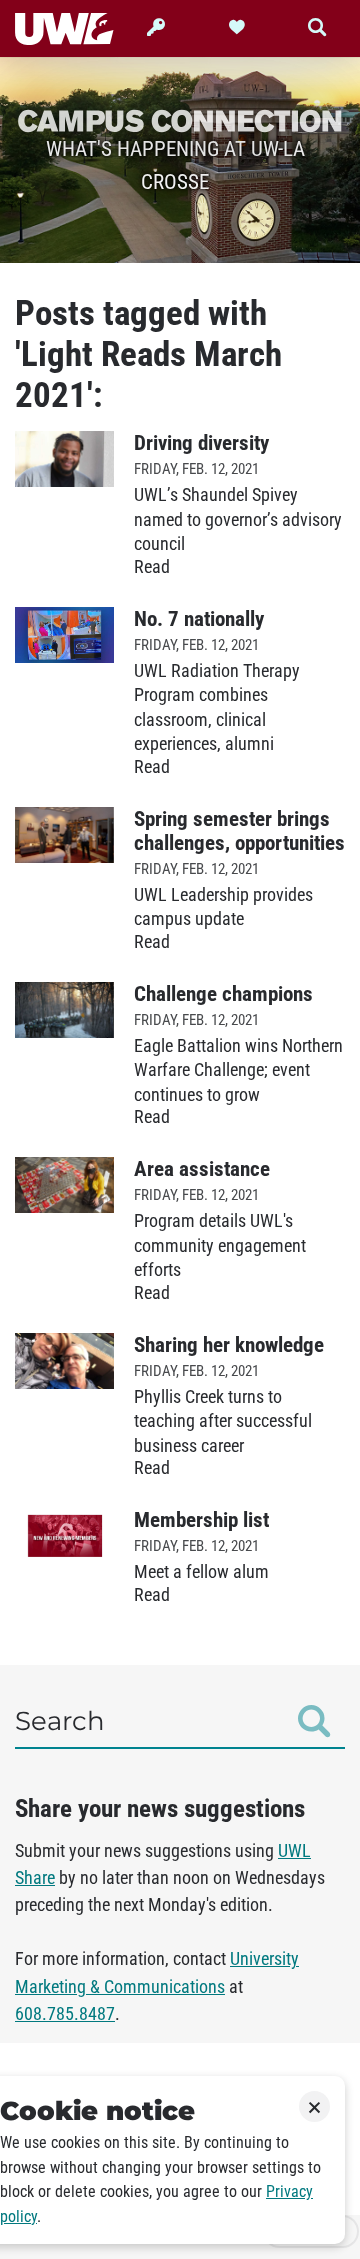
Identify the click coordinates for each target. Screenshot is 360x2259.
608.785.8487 (65, 2014)
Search (60, 1721)
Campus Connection (180, 120)
